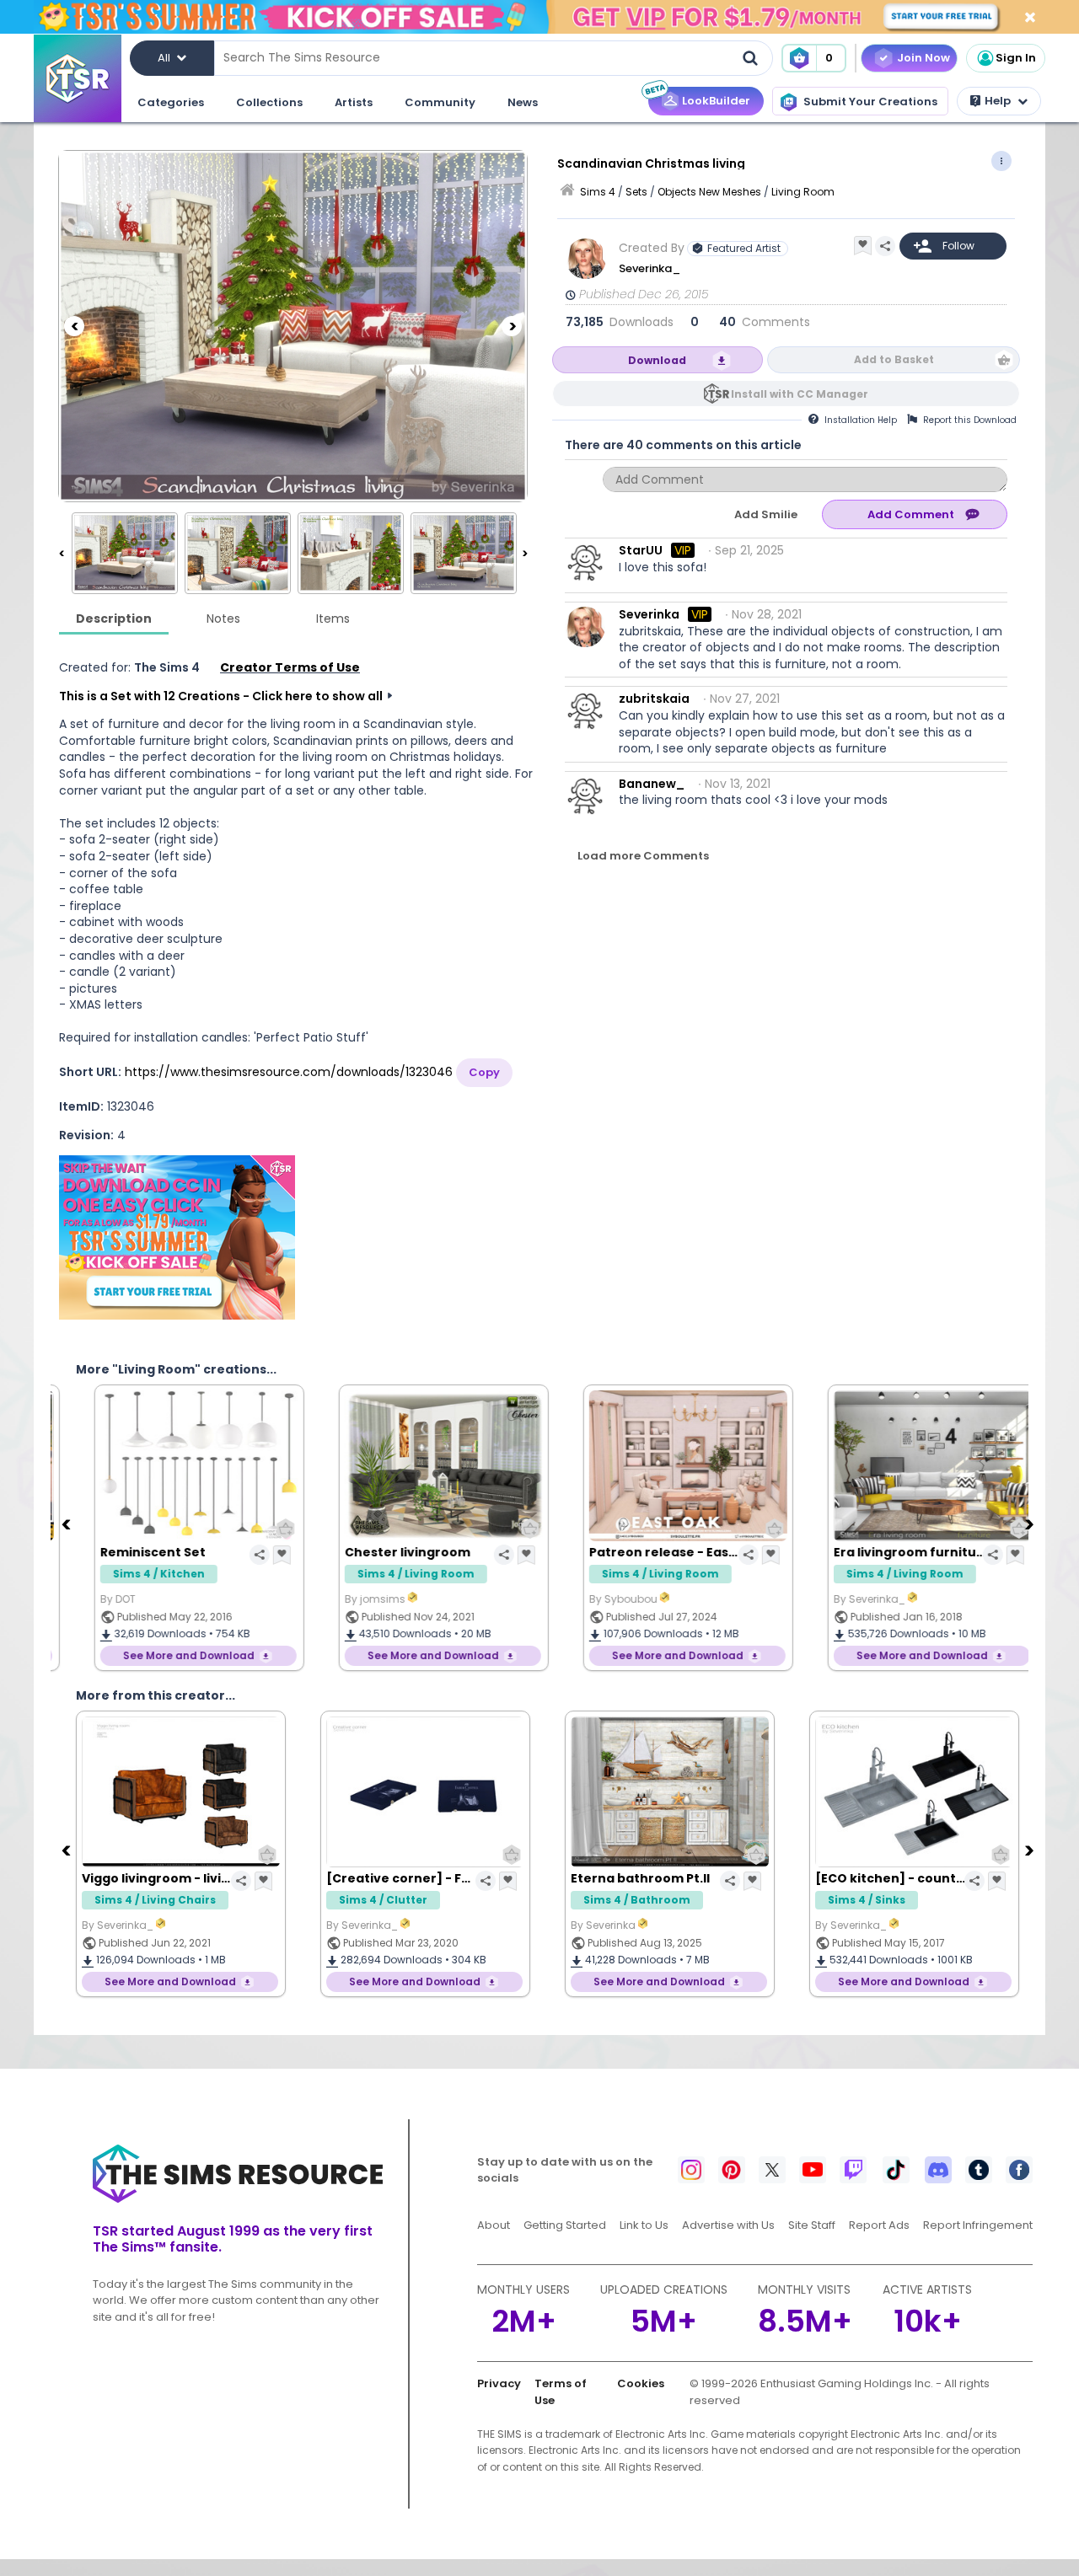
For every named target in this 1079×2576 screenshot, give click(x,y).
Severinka (649, 614)
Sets (636, 192)
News (523, 102)
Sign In (1016, 58)
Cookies (641, 2383)
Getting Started (565, 2225)
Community (440, 102)
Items (333, 619)
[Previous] (74, 326)
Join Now (923, 58)
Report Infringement (978, 2225)
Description (114, 619)
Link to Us (644, 2225)
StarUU (641, 550)
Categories (171, 102)
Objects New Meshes (709, 192)
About (494, 2225)
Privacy (499, 2383)
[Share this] (885, 246)
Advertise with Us (728, 2225)
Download (657, 360)
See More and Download (170, 1655)
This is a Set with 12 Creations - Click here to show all (221, 696)
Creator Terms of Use (290, 667)
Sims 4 (598, 192)
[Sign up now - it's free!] (177, 1237)
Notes (223, 619)
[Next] (512, 326)
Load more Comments (643, 856)
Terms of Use (561, 2392)
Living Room (803, 192)
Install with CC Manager (800, 394)
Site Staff (812, 2225)
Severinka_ (651, 268)
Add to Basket (894, 359)
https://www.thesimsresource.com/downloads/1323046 (289, 1072)
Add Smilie (766, 514)
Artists (354, 102)
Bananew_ (652, 784)
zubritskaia (654, 699)
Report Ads (879, 2225)
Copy (484, 1072)
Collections (269, 102)
